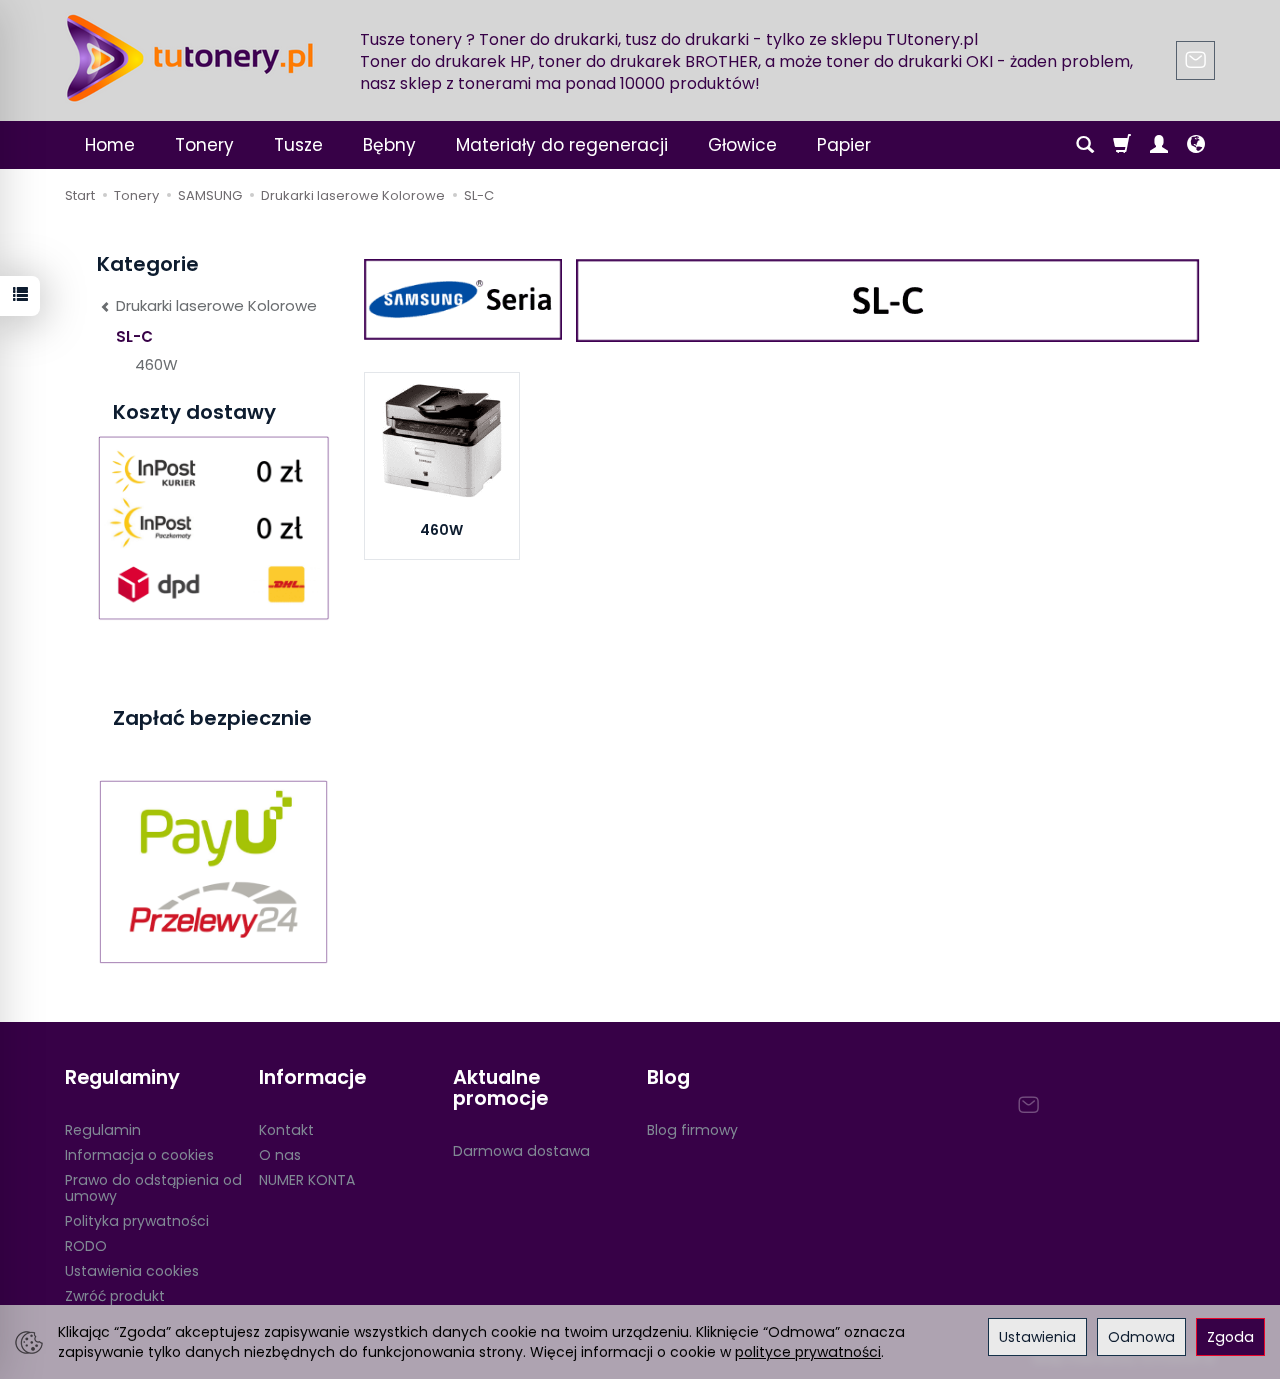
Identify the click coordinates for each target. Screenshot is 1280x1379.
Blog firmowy (692, 1130)
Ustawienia (1037, 1337)
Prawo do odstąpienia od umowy (153, 1188)
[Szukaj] (1085, 145)
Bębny (389, 145)
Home (110, 145)
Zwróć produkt (115, 1296)
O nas (280, 1155)
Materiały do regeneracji (562, 145)
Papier (844, 145)
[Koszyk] (1122, 145)
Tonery (204, 145)
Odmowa (1141, 1337)
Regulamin (103, 1130)
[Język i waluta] (1196, 145)
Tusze (298, 145)
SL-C (134, 336)
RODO (86, 1246)
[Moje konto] (1159, 145)
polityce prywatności (808, 1352)
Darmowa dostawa (521, 1151)
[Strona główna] (190, 58)
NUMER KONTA (307, 1180)
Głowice (742, 145)
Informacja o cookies (139, 1155)
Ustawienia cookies (132, 1271)
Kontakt (286, 1130)
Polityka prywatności (137, 1221)
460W (441, 530)
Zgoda (1230, 1337)
